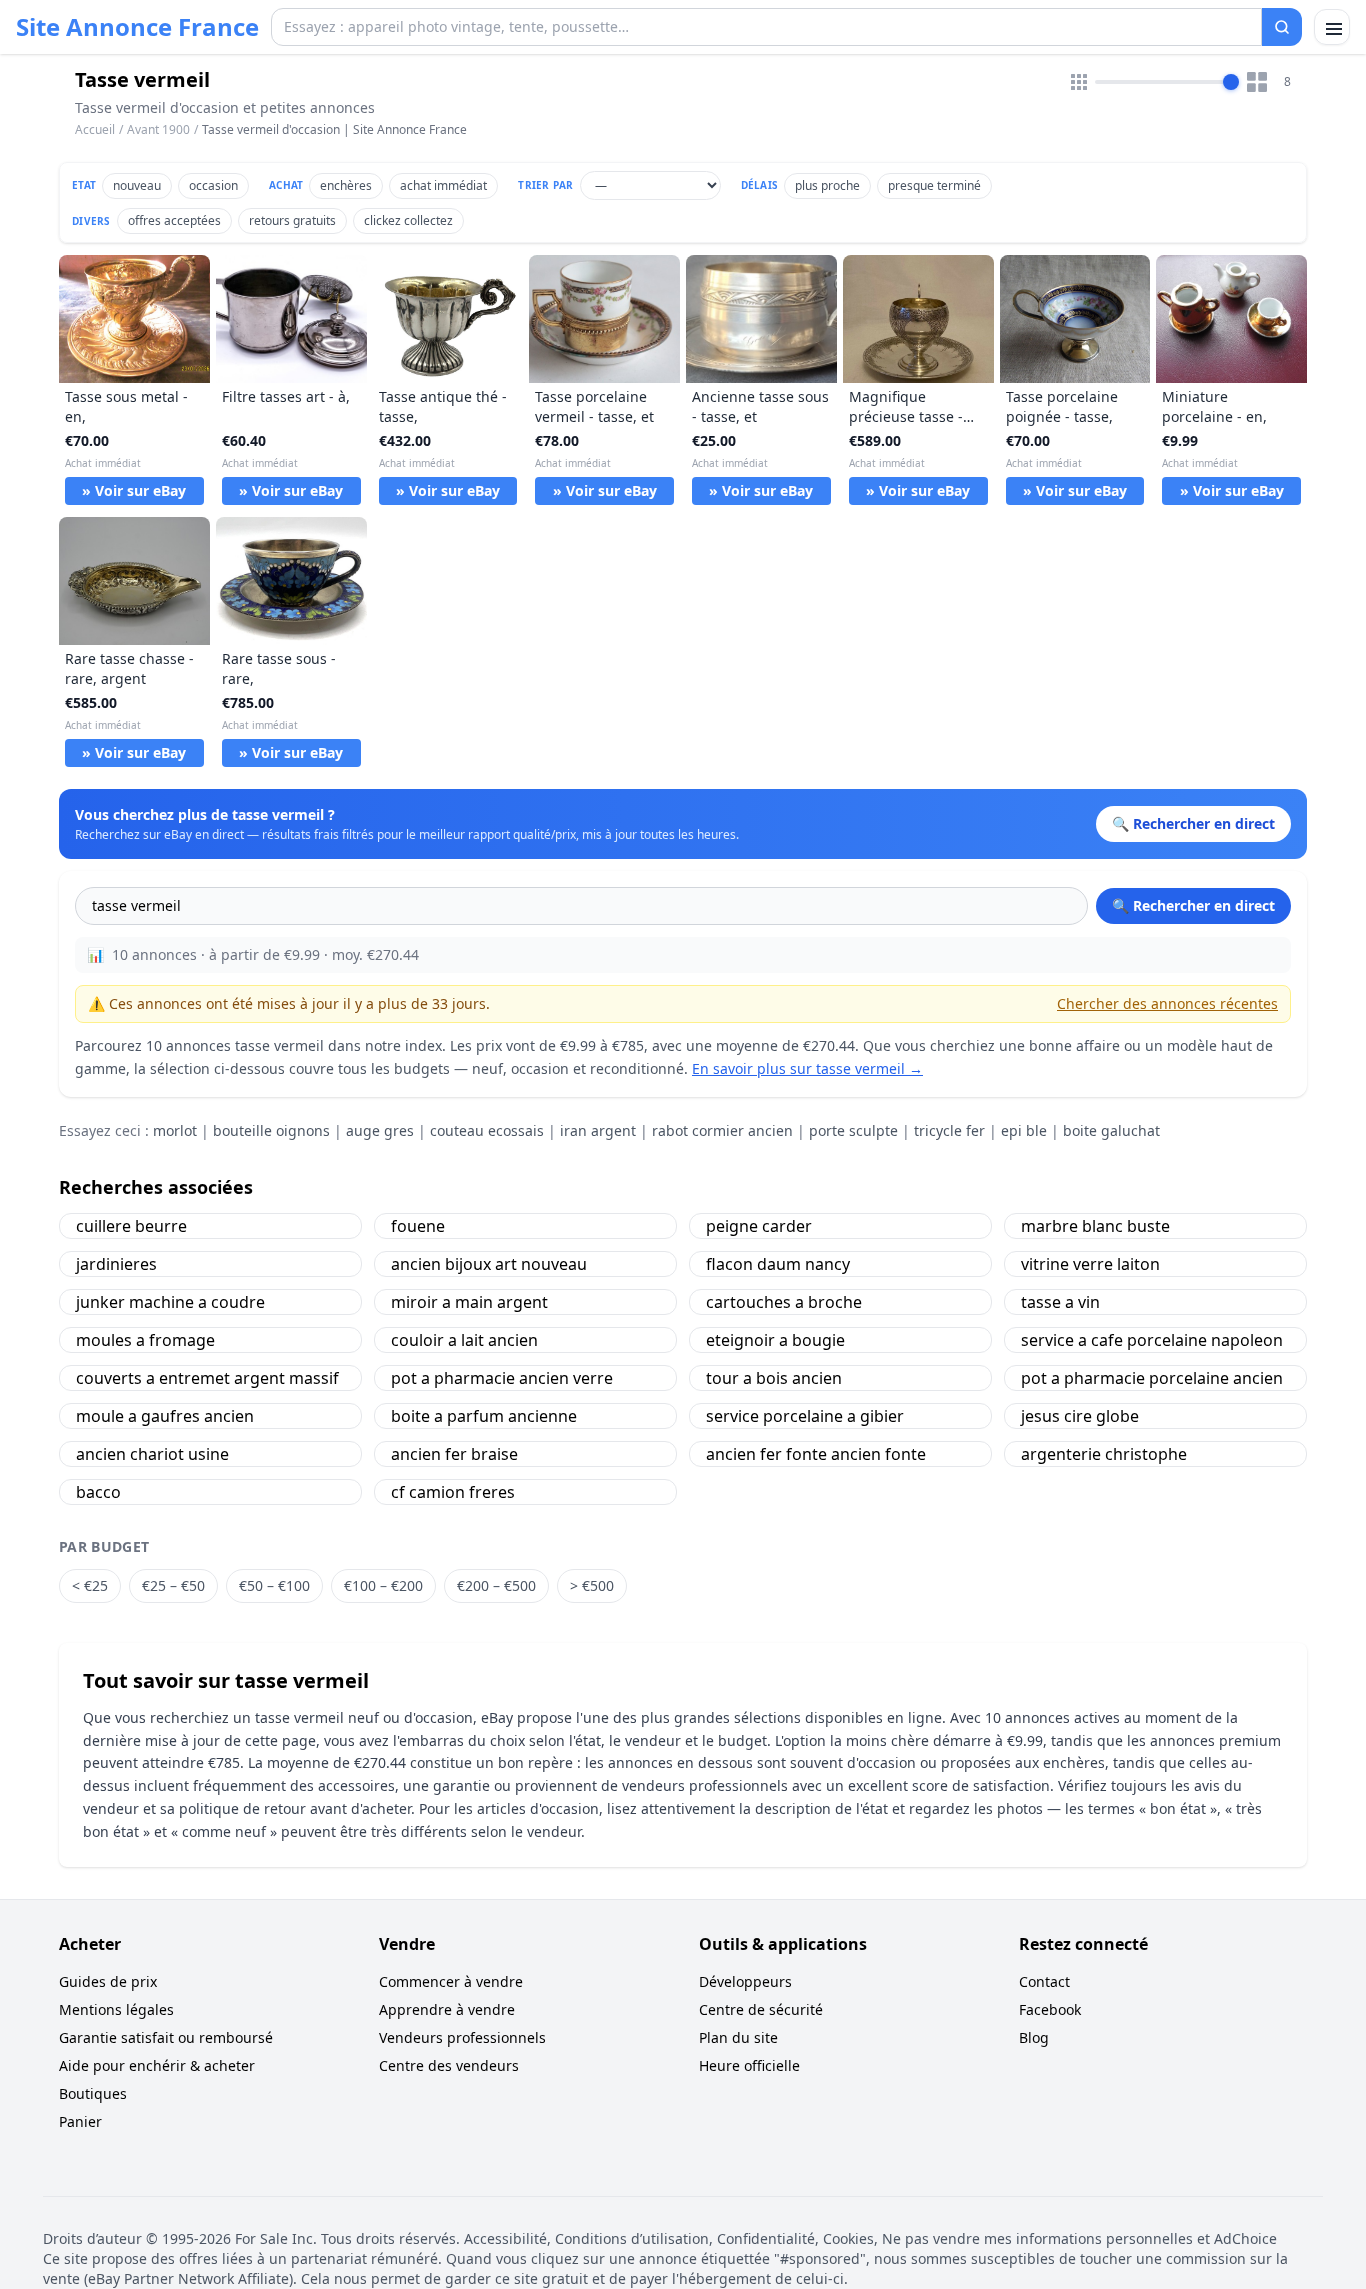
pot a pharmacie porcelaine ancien (1152, 1378)
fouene (418, 1226)
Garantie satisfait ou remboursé (166, 2037)
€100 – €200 (383, 1585)
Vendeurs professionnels (462, 2037)
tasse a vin (1060, 1302)
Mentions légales (116, 2009)
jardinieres (116, 1264)
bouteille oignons (271, 1130)
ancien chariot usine (152, 1454)
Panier (80, 2121)
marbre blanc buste (1095, 1226)
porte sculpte (853, 1130)
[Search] (1282, 27)
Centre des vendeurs (449, 2065)
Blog (1034, 2037)
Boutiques (93, 2093)
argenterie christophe (1104, 1454)
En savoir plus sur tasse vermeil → (807, 1068)
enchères (346, 185)
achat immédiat (443, 185)
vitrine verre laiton (1090, 1264)
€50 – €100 (274, 1585)
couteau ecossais (487, 1130)
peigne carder (759, 1226)
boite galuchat (1111, 1130)
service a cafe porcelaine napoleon (1152, 1340)
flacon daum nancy (778, 1264)
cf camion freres (453, 1492)
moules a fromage (145, 1340)
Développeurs (745, 1981)
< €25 (90, 1585)
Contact (1044, 1981)
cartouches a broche (784, 1302)
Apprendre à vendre (447, 2009)
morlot (175, 1130)
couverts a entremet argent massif (207, 1378)
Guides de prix (108, 1981)
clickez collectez (408, 220)
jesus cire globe (1080, 1416)
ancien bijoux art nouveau (489, 1264)
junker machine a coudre (170, 1302)
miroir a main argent (469, 1302)
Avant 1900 (158, 129)
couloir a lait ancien (464, 1340)
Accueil (95, 130)
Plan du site (738, 2037)
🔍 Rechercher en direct (1193, 905)
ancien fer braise (454, 1454)
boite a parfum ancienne (484, 1416)
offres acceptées (174, 220)
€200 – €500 (496, 1585)
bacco (98, 1492)
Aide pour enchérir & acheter (157, 2065)
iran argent (598, 1130)
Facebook (1050, 2009)
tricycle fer (949, 1130)
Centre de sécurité (761, 2009)
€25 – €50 (173, 1585)
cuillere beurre (131, 1226)
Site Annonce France (137, 27)
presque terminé (934, 185)
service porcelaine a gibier (805, 1416)
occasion (213, 185)
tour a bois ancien (774, 1378)
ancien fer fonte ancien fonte (816, 1454)
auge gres (380, 1130)
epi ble (1024, 1130)
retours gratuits (292, 220)
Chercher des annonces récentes (1167, 1003)
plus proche (827, 185)
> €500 (592, 1585)
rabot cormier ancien (722, 1130)
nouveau (137, 185)
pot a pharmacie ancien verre (502, 1378)
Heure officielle (749, 2065)
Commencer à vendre (451, 1981)
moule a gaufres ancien (165, 1416)
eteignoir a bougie (775, 1340)
